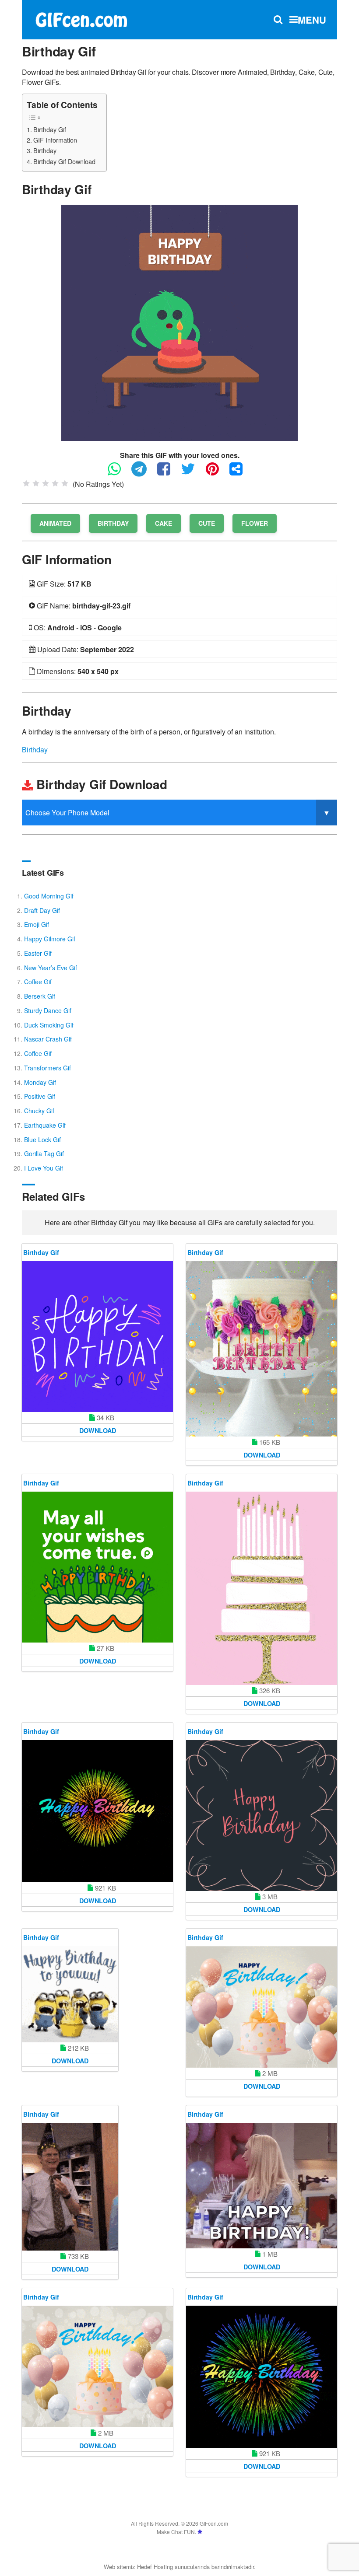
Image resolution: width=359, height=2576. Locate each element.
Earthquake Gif (45, 1125)
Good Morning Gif (49, 896)
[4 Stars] (55, 483)
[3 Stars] (46, 483)
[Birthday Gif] (179, 322)
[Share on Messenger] (240, 473)
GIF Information (55, 140)
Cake (164, 523)
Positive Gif (40, 1096)
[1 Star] (26, 483)
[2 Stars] (36, 483)
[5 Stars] (65, 483)
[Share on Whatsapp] (119, 473)
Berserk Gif (40, 996)
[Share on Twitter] (192, 473)
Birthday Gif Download (64, 161)
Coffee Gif (38, 982)
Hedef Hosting (155, 2567)
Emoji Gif (37, 924)
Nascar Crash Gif (48, 1039)
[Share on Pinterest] (217, 473)
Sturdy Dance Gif (48, 1010)
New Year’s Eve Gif (51, 968)
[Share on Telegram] (143, 473)
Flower (255, 523)
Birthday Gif (50, 129)
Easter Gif (38, 953)
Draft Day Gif (42, 910)
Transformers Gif (48, 1068)
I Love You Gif (44, 1168)
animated (55, 523)
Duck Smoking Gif (49, 1025)
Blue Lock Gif (42, 1139)
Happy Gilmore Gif (50, 939)
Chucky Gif (39, 1111)
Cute (207, 523)
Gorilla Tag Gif (44, 1153)
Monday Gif (40, 1082)
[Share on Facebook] (168, 473)
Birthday (45, 150)
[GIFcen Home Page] (81, 19)
